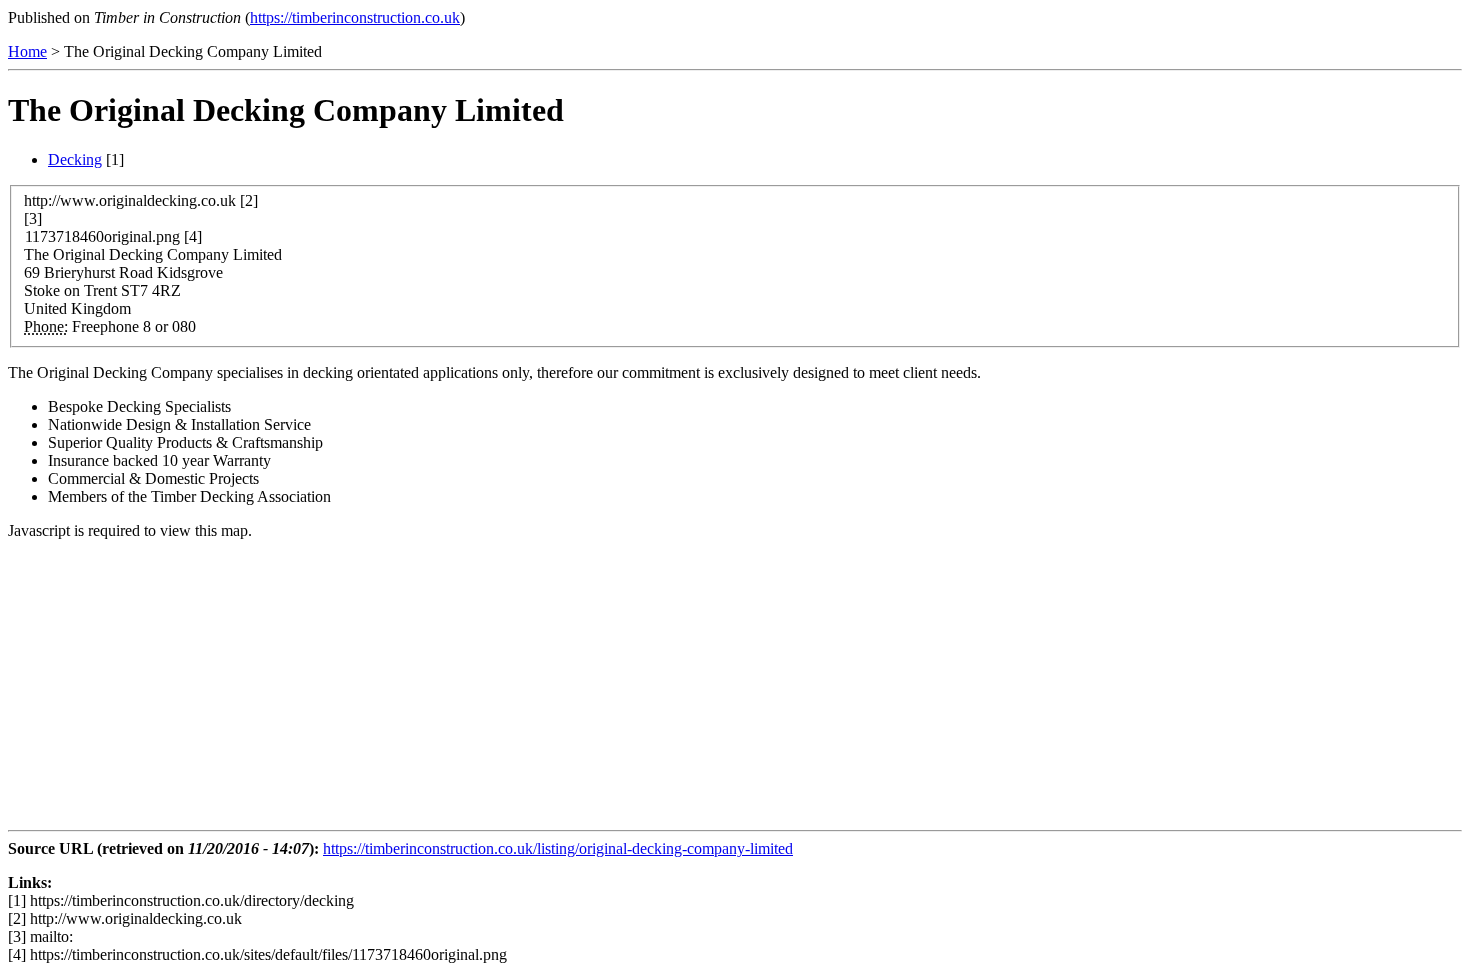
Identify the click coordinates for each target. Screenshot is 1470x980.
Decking (75, 159)
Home (27, 51)
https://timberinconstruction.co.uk (355, 17)
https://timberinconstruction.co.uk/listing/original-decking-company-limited (558, 848)
